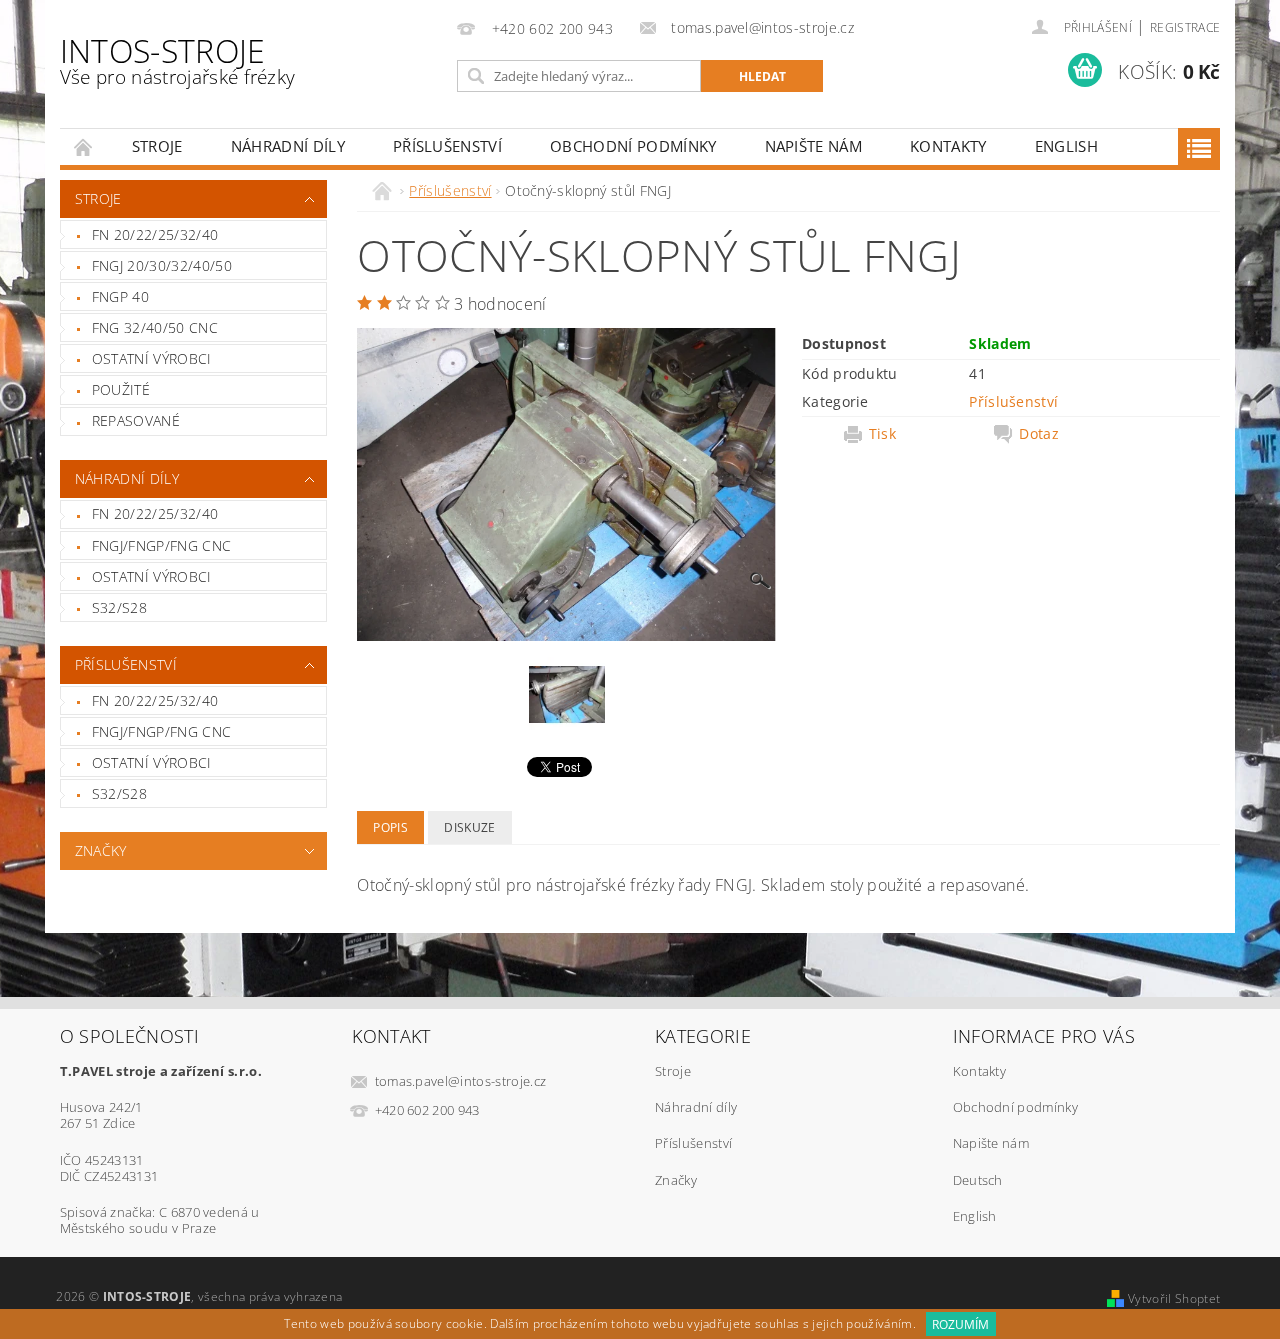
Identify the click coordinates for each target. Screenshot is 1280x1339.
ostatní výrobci (152, 358)
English (1066, 146)
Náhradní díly (288, 146)
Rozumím (960, 1324)
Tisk (882, 434)
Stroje (157, 146)
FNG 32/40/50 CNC (155, 327)
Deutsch (978, 1180)
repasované (136, 420)
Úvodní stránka (84, 146)
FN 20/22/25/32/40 (155, 234)
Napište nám (814, 146)
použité (121, 389)
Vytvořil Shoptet (1174, 1298)
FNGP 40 (120, 296)
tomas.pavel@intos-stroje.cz (461, 1081)
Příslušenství (447, 146)
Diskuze (469, 827)
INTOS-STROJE (178, 59)
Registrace (1185, 27)
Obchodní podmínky (633, 146)
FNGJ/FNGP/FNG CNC (161, 545)
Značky (101, 850)
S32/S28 (119, 607)
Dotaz (1039, 434)
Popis (390, 827)
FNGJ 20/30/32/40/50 (162, 265)
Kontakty (948, 146)
